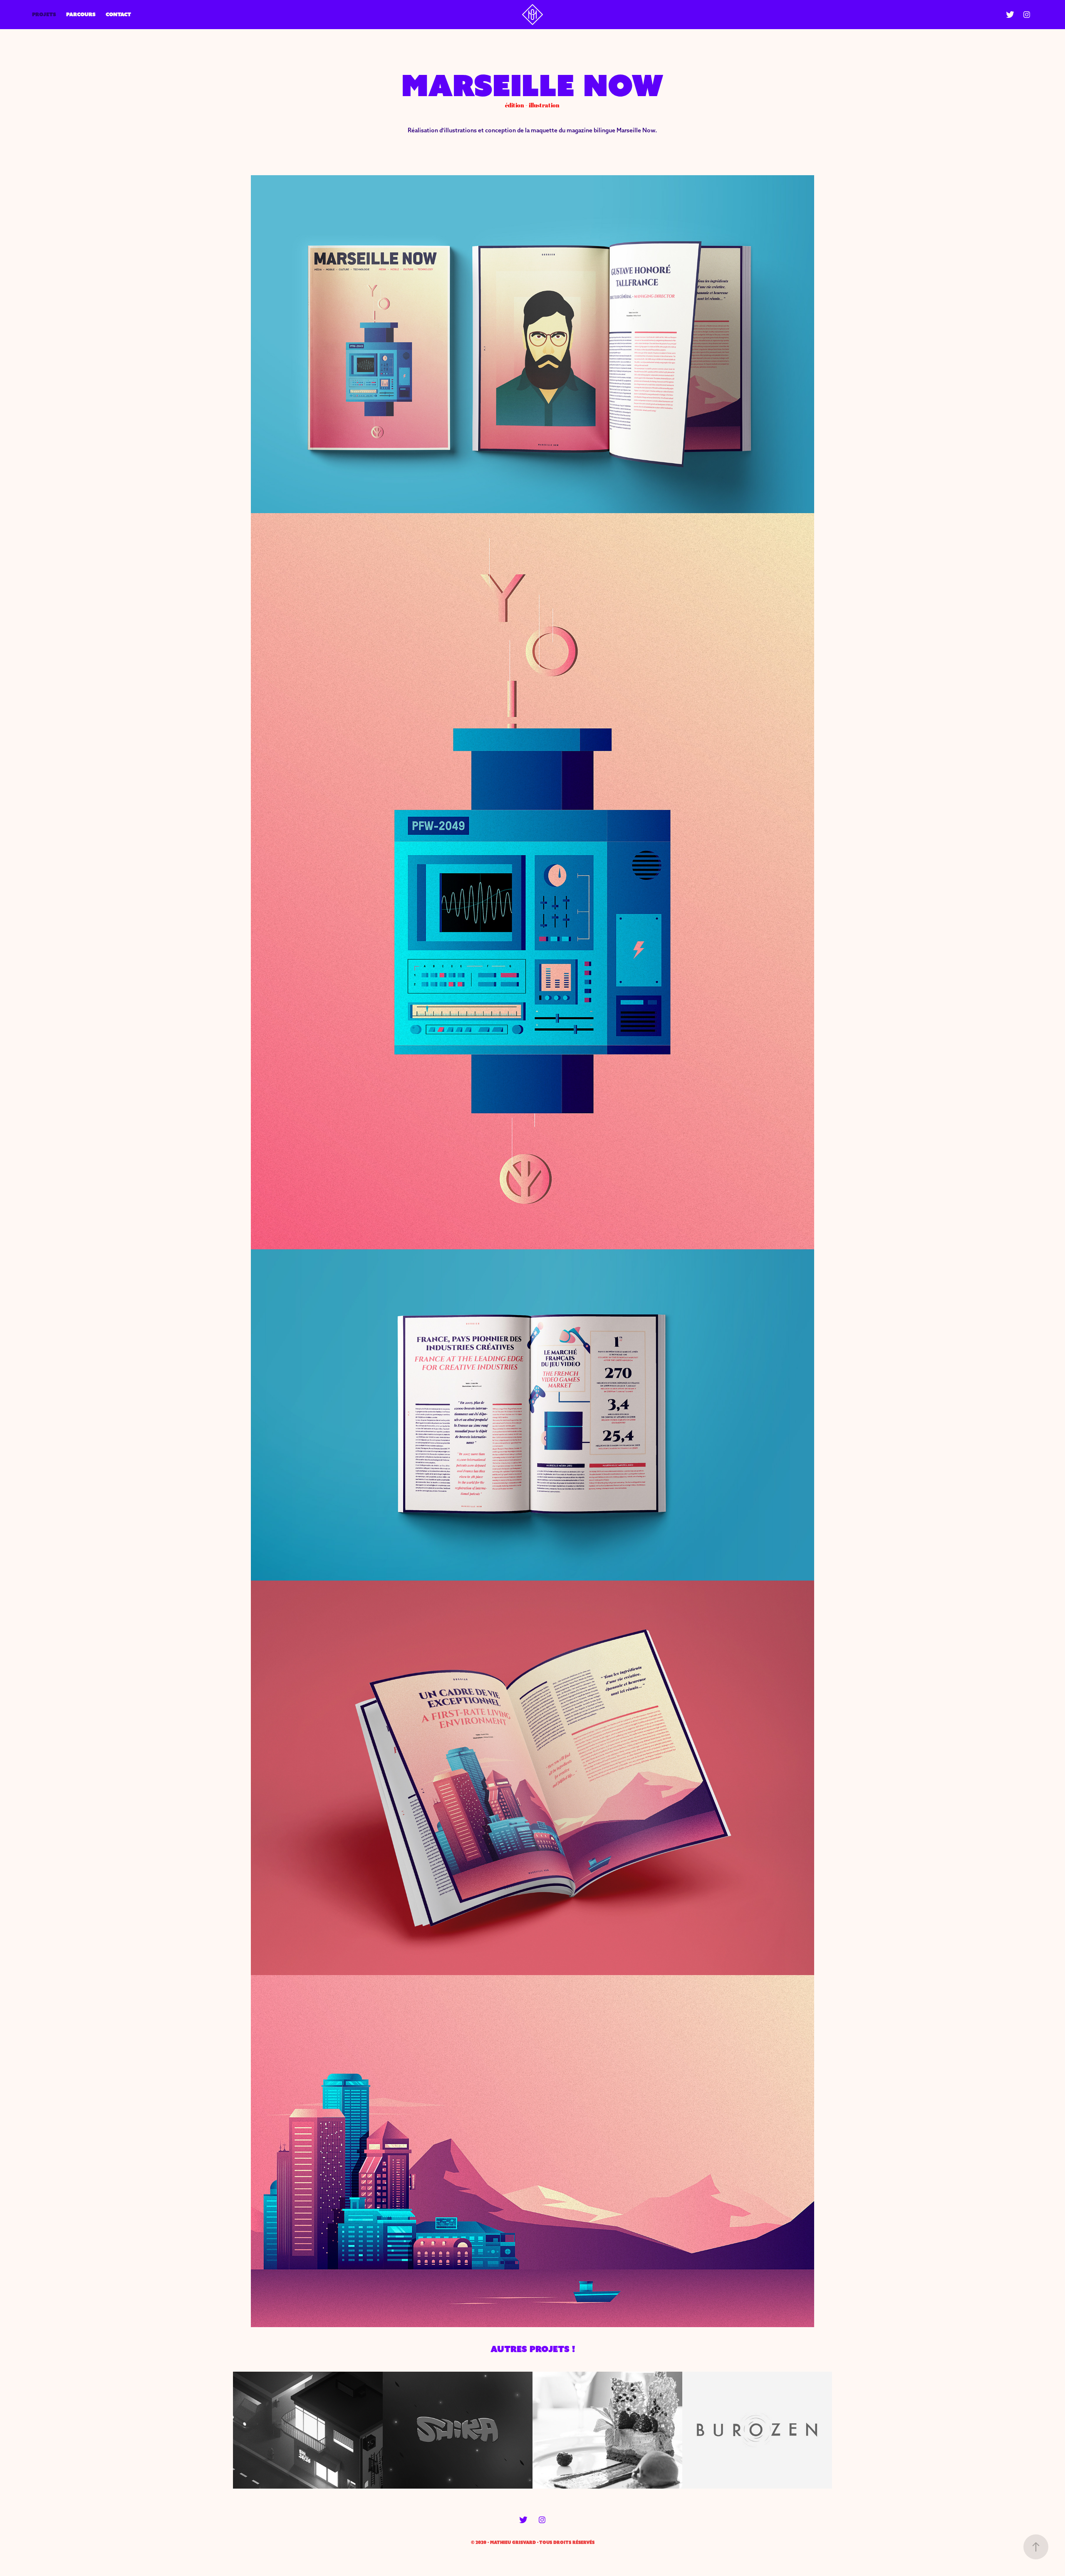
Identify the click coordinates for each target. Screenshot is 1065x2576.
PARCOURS (81, 14)
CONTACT (118, 14)
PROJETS (44, 14)
